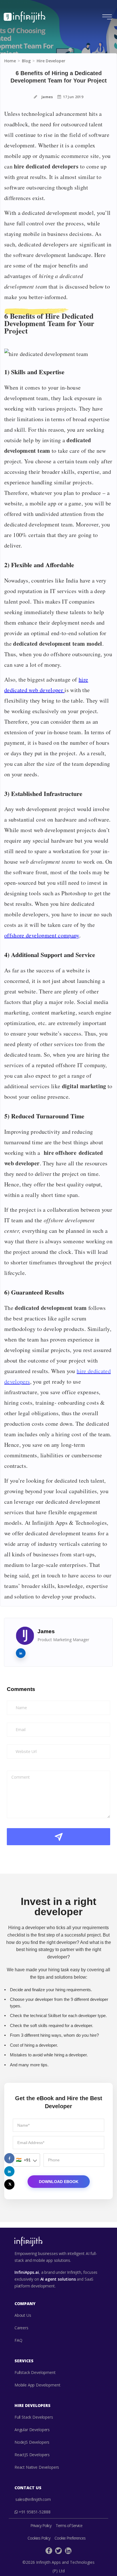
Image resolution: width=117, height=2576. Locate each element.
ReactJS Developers (32, 2455)
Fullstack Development (35, 2372)
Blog (26, 61)
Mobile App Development (37, 2385)
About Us (23, 2315)
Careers (21, 2328)
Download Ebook (59, 2182)
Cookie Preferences (70, 2538)
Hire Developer (51, 61)
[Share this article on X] (9, 2184)
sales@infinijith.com (33, 2499)
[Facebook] (49, 2553)
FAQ (18, 2340)
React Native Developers (37, 2467)
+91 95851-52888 (35, 2512)
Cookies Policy (39, 2538)
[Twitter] (58, 2553)
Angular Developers (32, 2430)
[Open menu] (107, 17)
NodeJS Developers (32, 2442)
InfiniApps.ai (27, 2272)
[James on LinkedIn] (21, 1653)
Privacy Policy (41, 2525)
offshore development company (42, 935)
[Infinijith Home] (25, 17)
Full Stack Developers (34, 2417)
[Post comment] (58, 1837)
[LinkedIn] (68, 2553)
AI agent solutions (58, 2279)
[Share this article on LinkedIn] (9, 2171)
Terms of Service (69, 2525)
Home (10, 61)
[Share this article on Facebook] (9, 2158)
